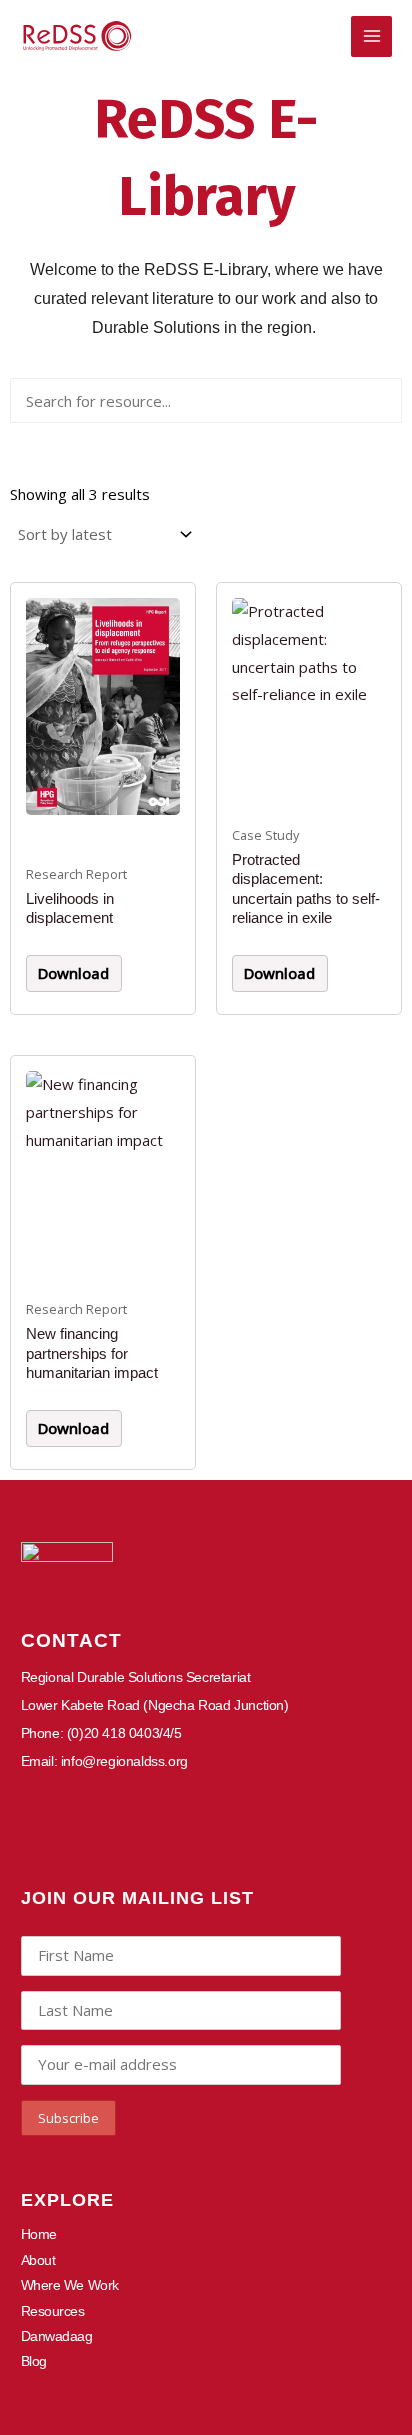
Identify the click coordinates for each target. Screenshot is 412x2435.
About (38, 2260)
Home (39, 2234)
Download (73, 973)
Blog (34, 2361)
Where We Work (70, 2285)
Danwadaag (57, 2336)
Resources (53, 2311)
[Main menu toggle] (371, 36)
